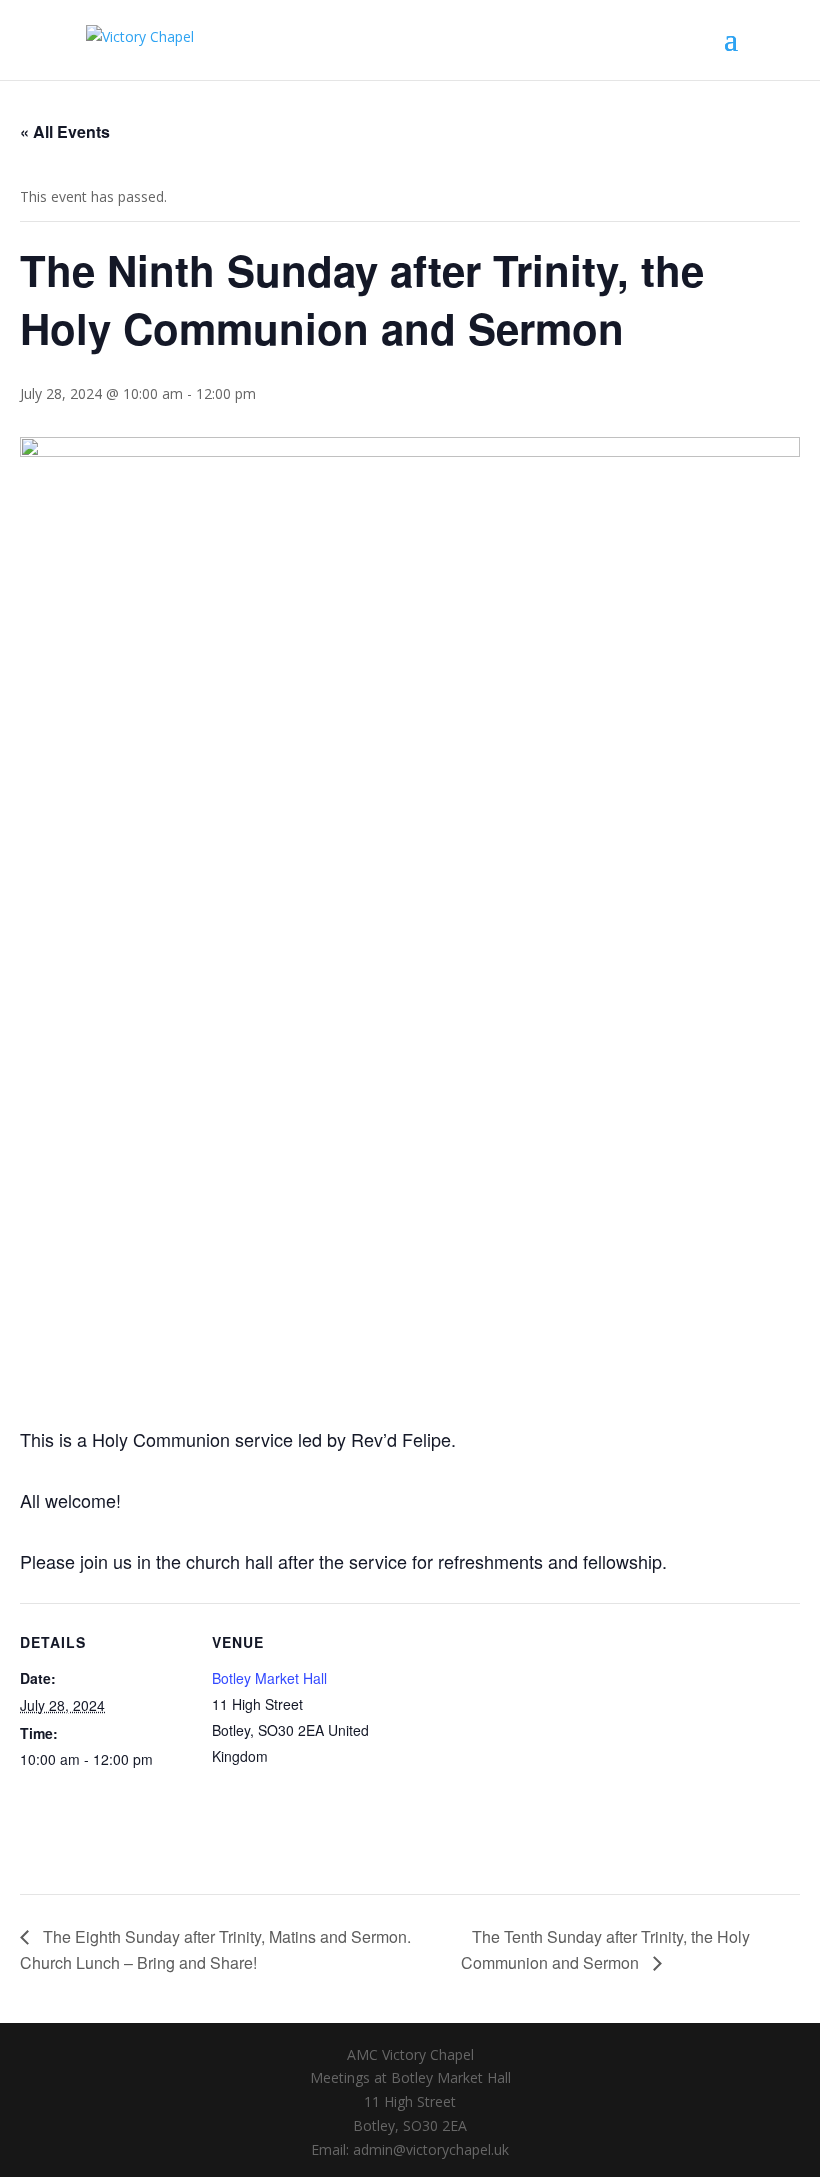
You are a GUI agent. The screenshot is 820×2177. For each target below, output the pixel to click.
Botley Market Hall (269, 1678)
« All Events (65, 131)
